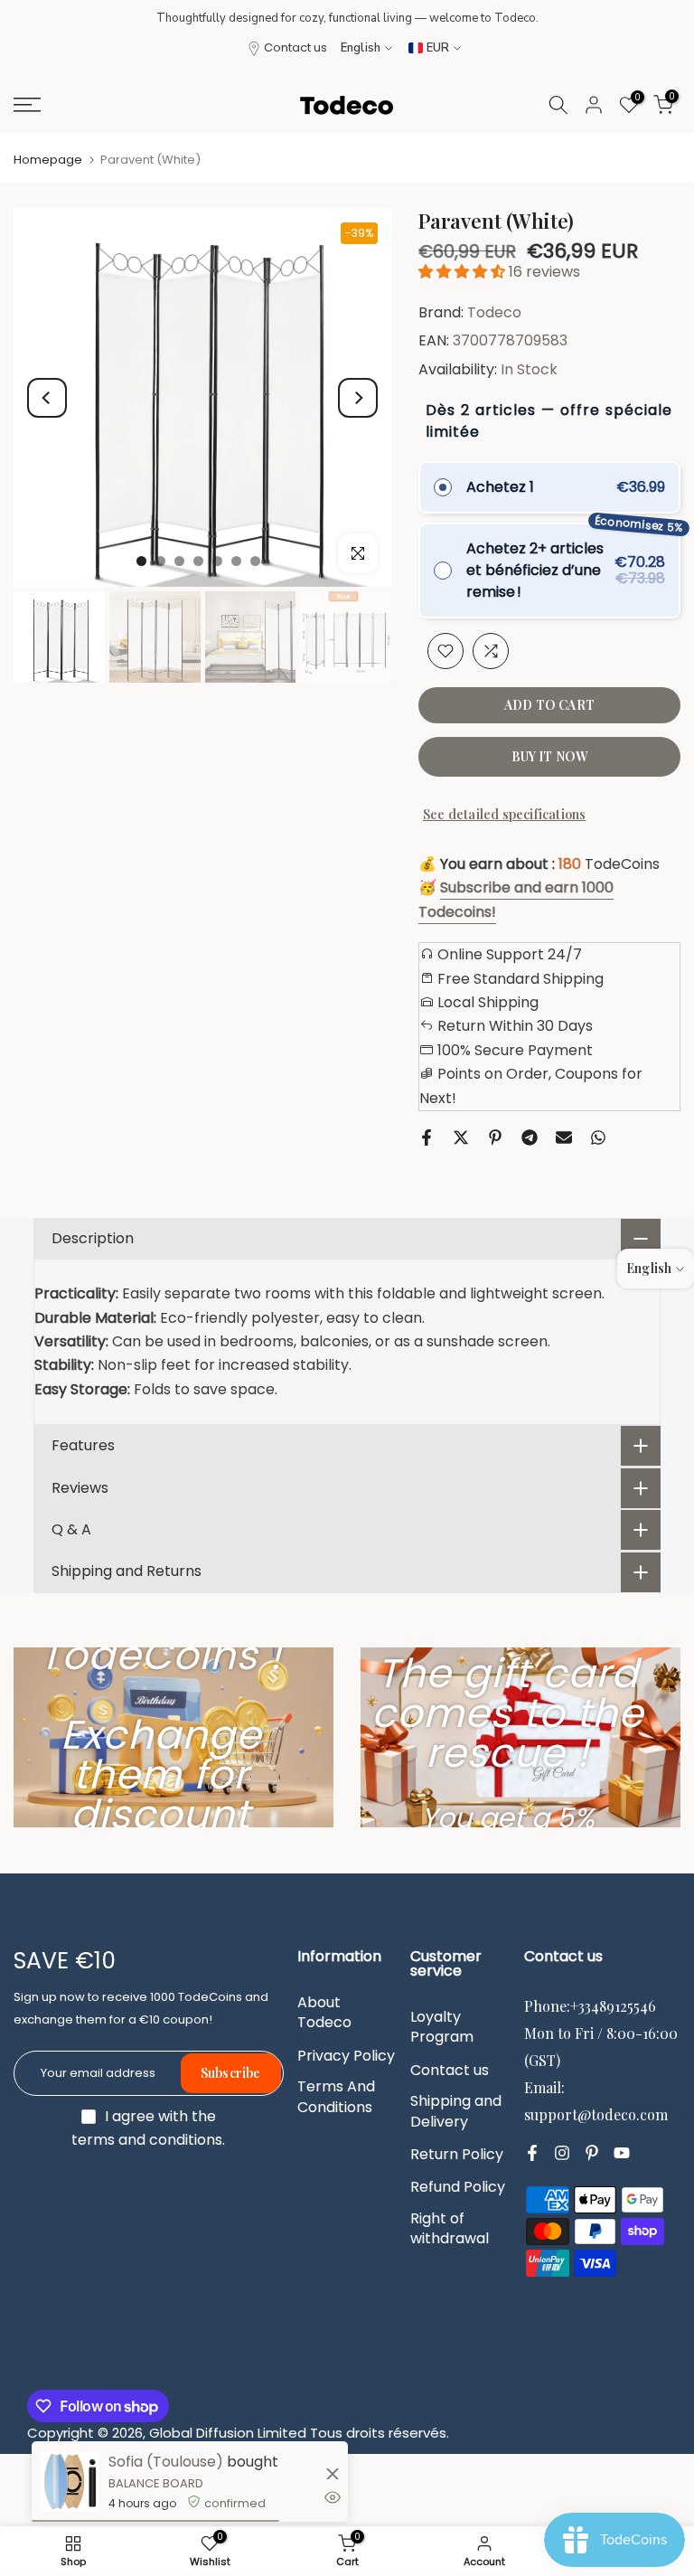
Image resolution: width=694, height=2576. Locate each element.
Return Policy (457, 2155)
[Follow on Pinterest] (592, 2153)
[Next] (358, 398)
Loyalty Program (442, 2027)
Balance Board (156, 2483)
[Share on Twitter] (461, 1137)
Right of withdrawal (450, 2229)
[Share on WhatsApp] (598, 1137)
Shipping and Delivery (456, 2111)
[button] (464, 272)
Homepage (48, 160)
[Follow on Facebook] (532, 2153)
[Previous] (47, 398)
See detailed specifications (504, 814)
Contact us (295, 47)
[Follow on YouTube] (622, 2153)
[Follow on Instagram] (562, 2153)
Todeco (494, 312)
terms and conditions (147, 2140)
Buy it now (550, 756)
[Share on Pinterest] (495, 1137)
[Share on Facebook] (427, 1137)
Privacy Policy (346, 2056)
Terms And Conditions (336, 2097)
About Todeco (324, 2013)
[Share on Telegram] (530, 1137)
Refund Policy (458, 2187)
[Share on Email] (564, 1137)
